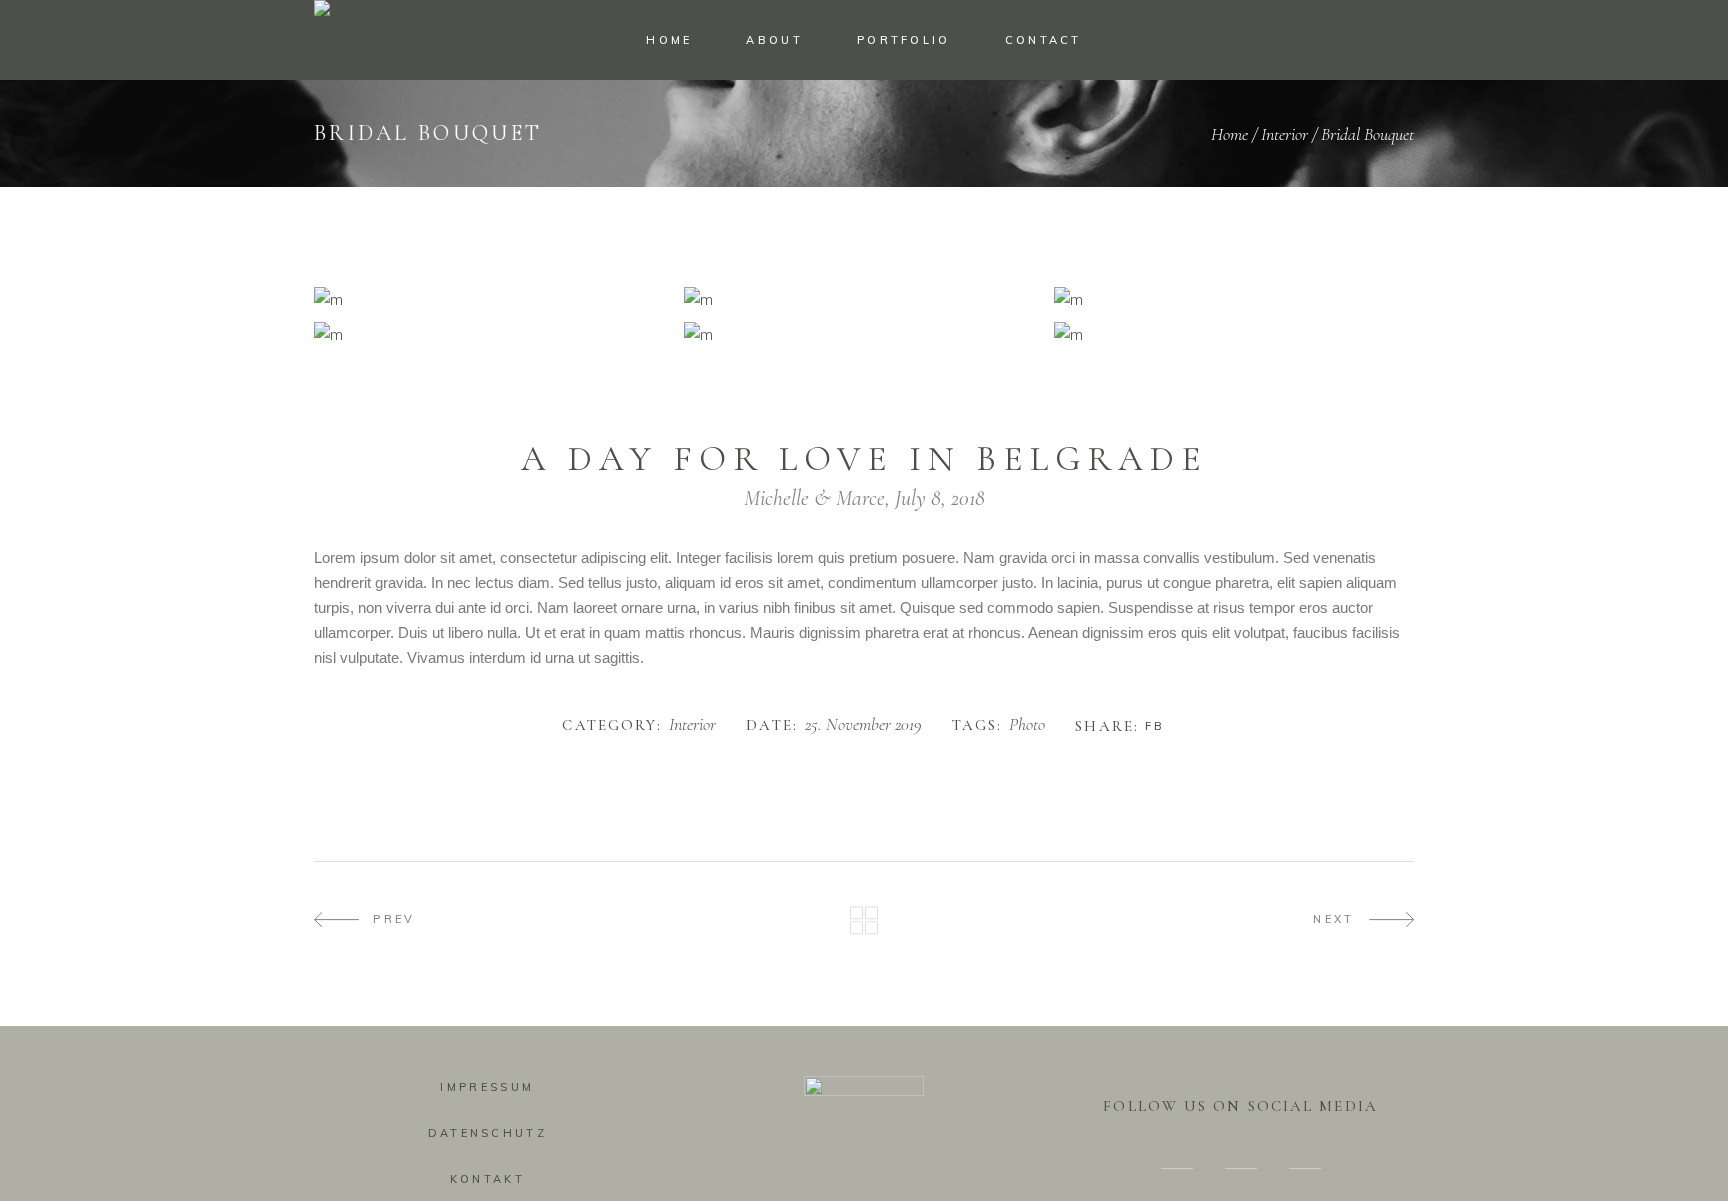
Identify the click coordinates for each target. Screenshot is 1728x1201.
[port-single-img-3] (1234, 299)
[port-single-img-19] (494, 334)
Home (1229, 134)
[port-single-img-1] (494, 299)
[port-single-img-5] (1234, 334)
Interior (1284, 134)
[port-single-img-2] (864, 299)
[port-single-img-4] (864, 334)
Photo (1027, 725)
